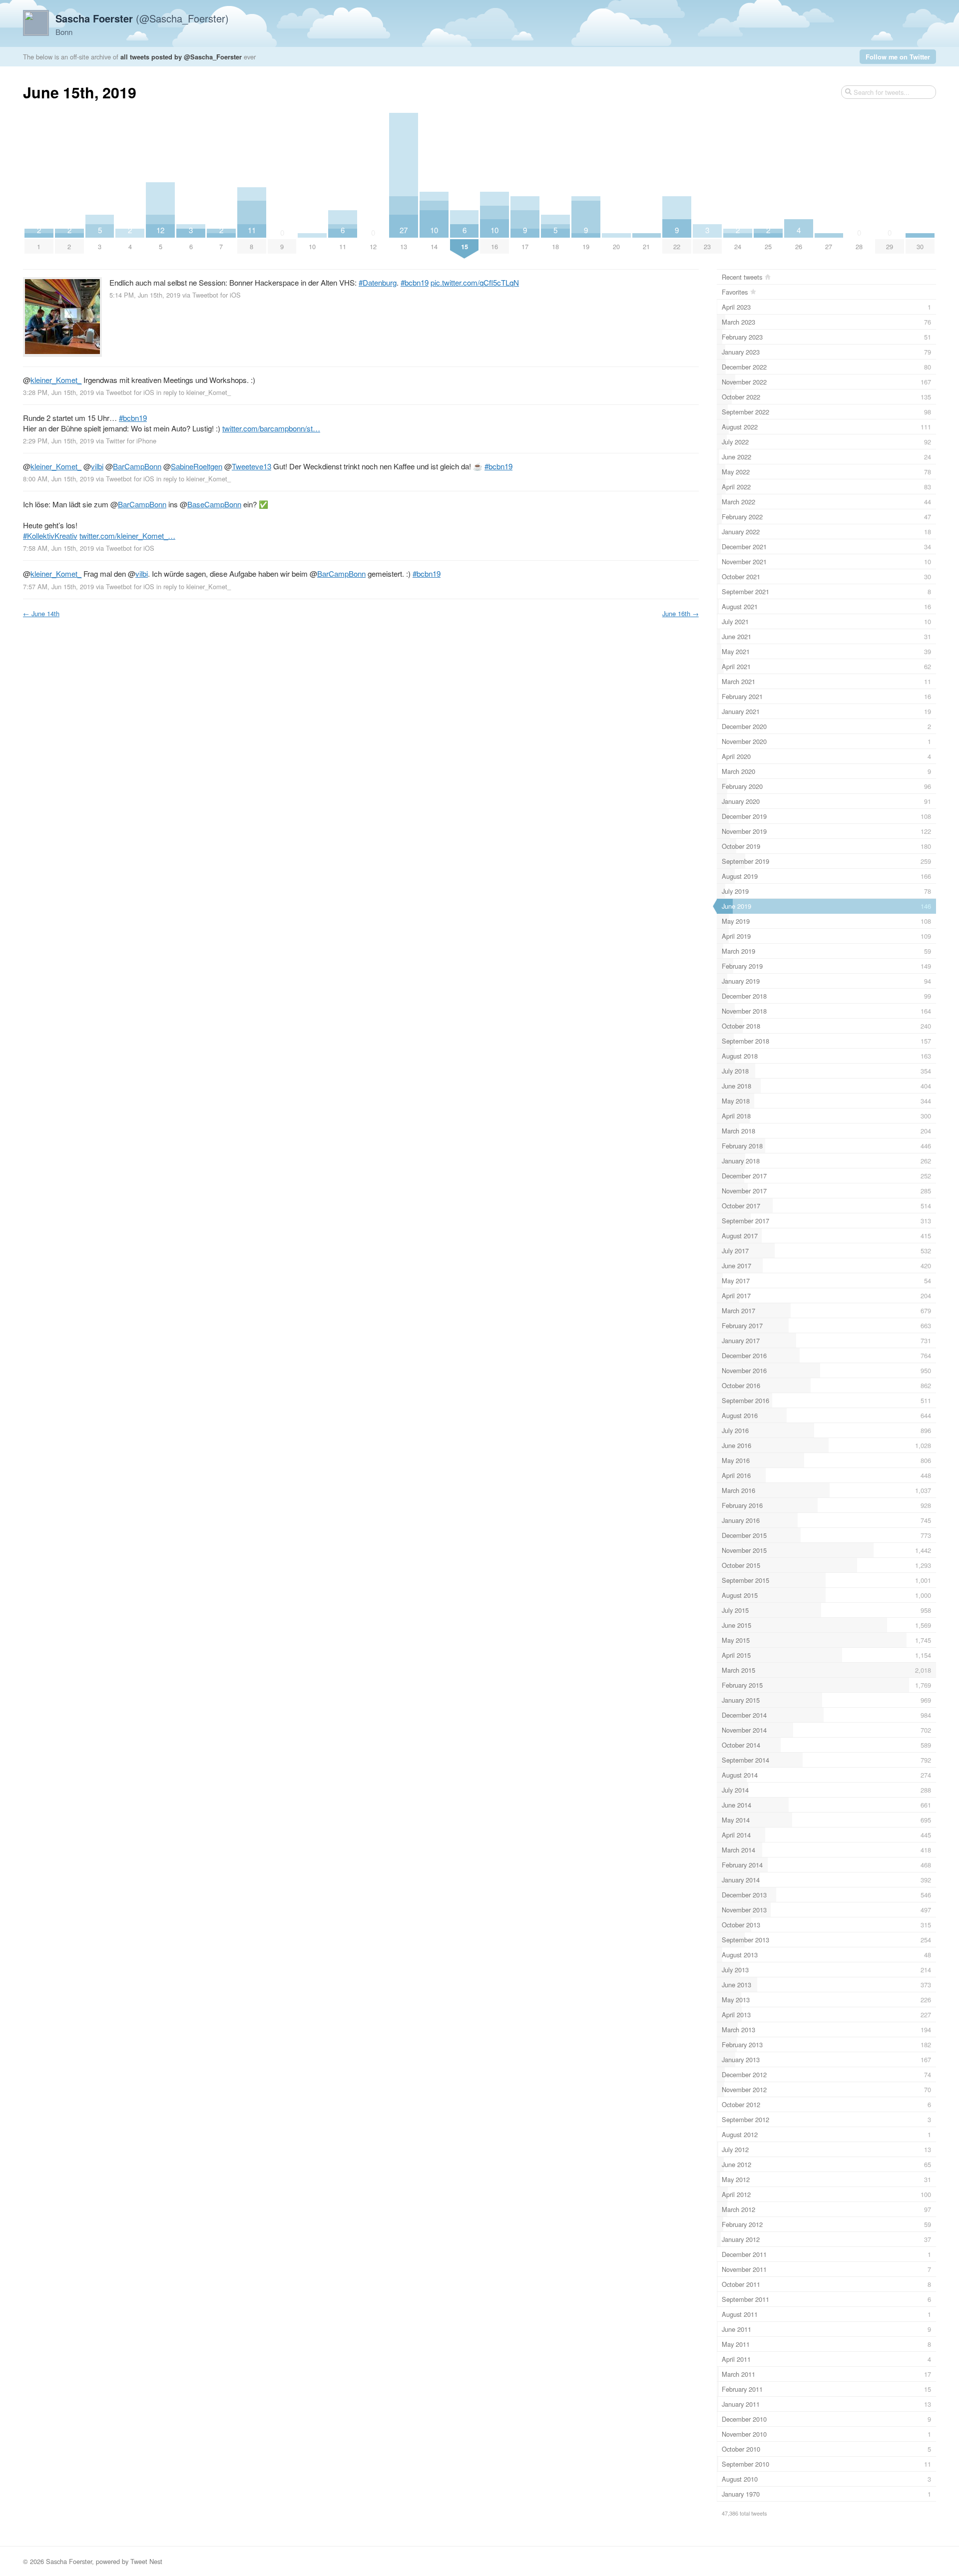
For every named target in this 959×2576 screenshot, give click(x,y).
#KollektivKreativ (50, 536)
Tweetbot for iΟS (217, 295)
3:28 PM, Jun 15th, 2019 (58, 392)
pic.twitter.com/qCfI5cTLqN (475, 282)
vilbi (97, 466)
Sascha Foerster (69, 2561)
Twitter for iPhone (131, 441)
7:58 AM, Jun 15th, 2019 (58, 548)
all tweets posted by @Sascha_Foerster (181, 57)
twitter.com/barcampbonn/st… (271, 428)
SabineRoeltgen (197, 466)
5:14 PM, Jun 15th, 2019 (145, 295)
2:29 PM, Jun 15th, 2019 (58, 441)
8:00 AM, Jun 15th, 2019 (58, 479)
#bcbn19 (415, 282)
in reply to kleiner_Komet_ (194, 392)
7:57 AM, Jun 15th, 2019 (58, 586)
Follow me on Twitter (898, 57)
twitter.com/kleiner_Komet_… (127, 536)
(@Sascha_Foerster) (142, 18)
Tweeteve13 (251, 466)
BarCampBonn (137, 466)
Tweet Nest (146, 2561)
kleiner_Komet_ (56, 380)
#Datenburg (378, 282)
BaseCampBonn (214, 504)
